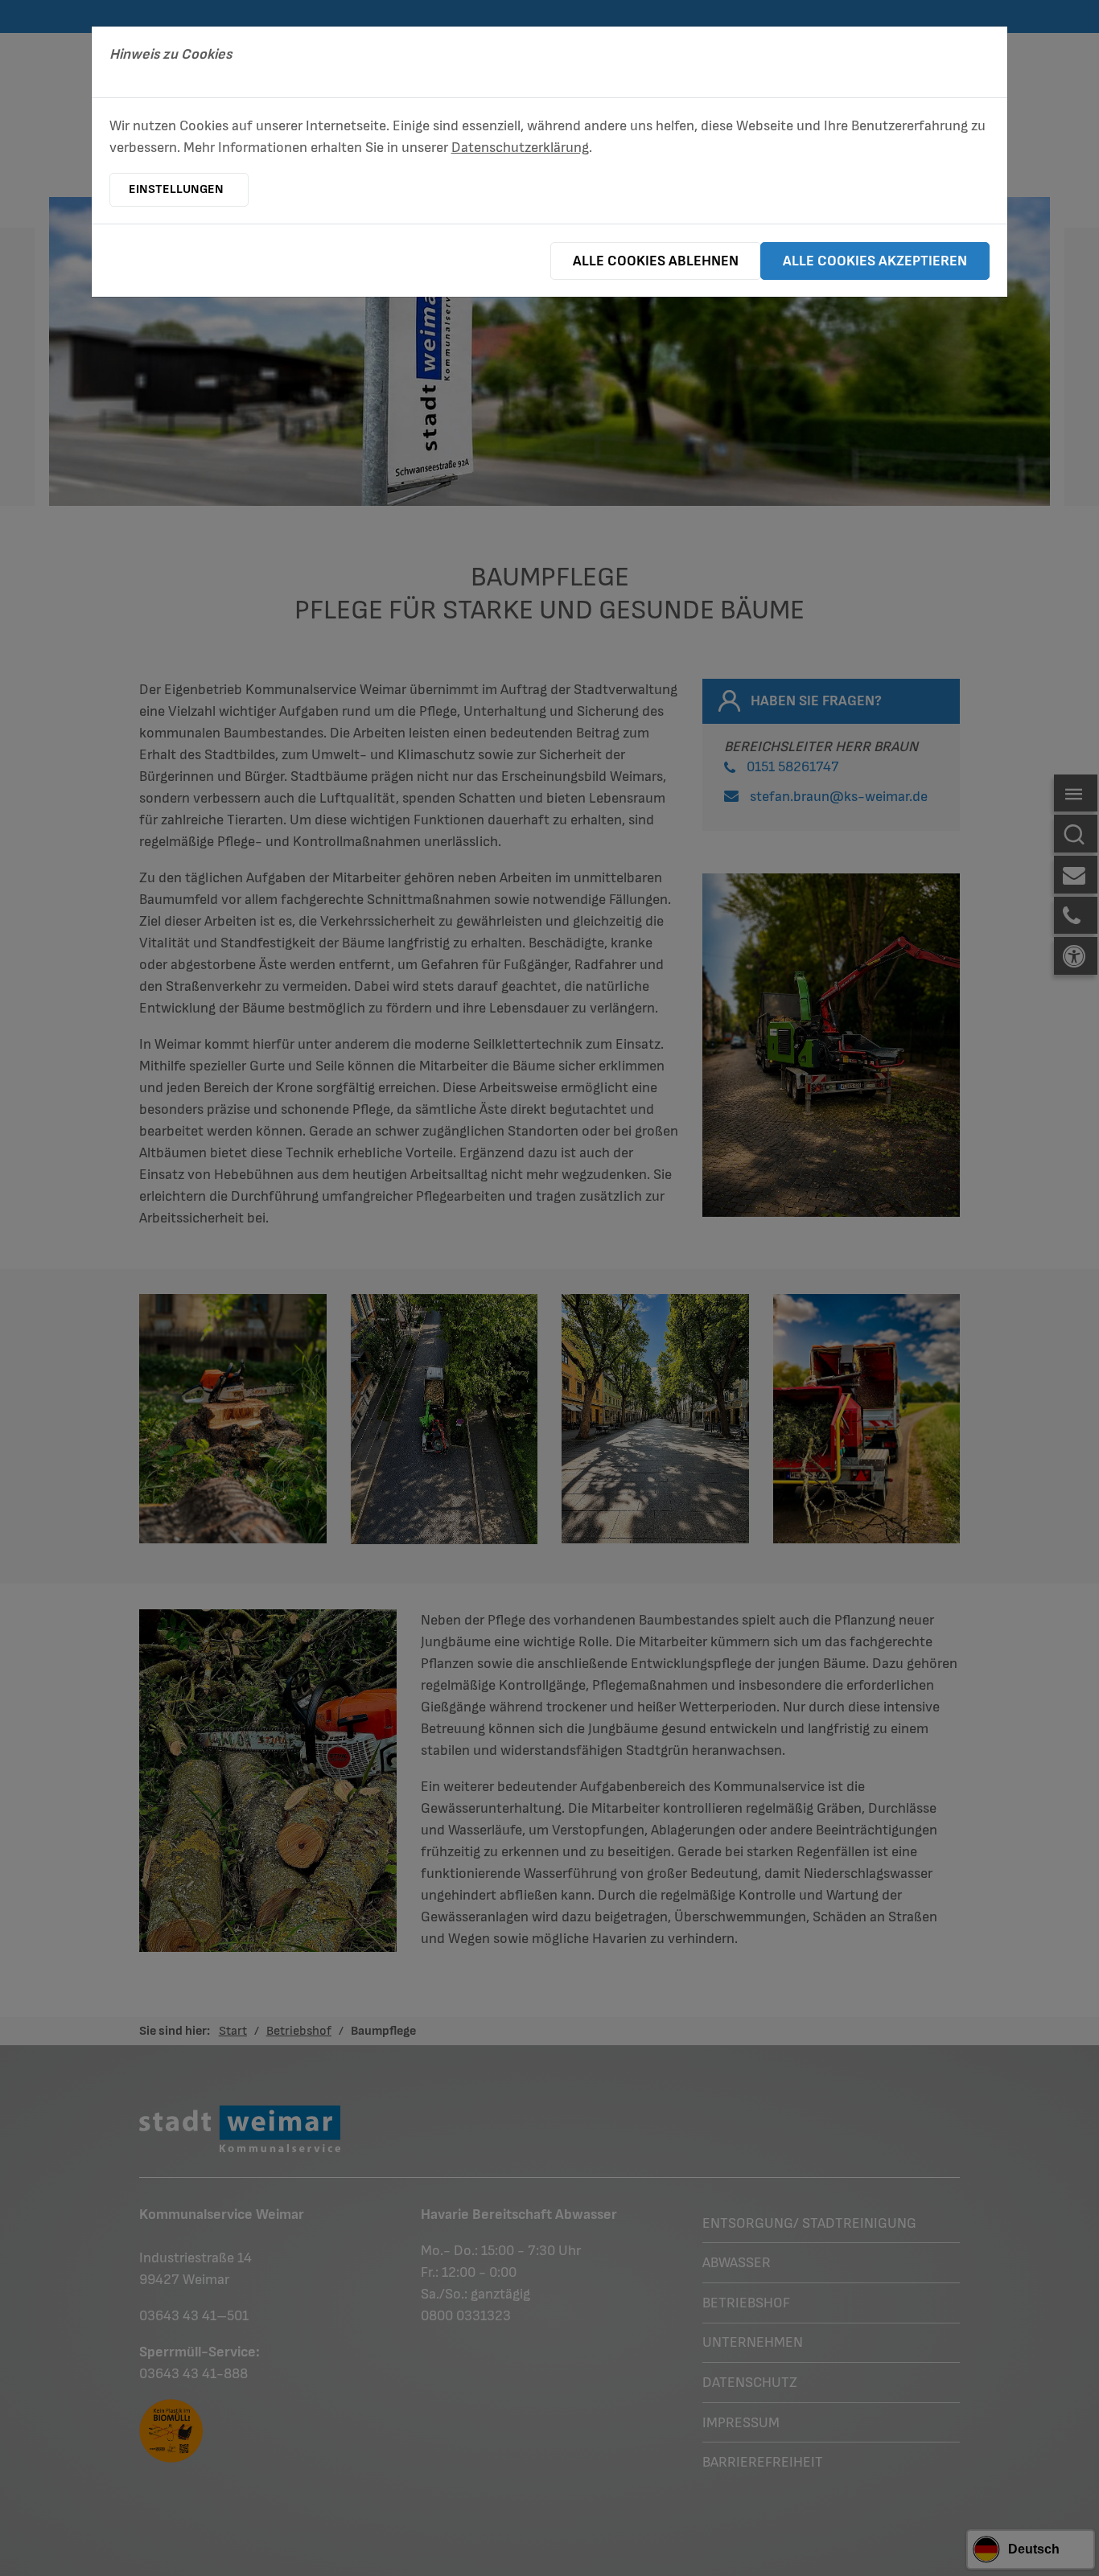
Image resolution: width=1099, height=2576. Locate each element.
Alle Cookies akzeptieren (875, 261)
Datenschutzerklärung (520, 148)
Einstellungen (176, 189)
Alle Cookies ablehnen (656, 261)
